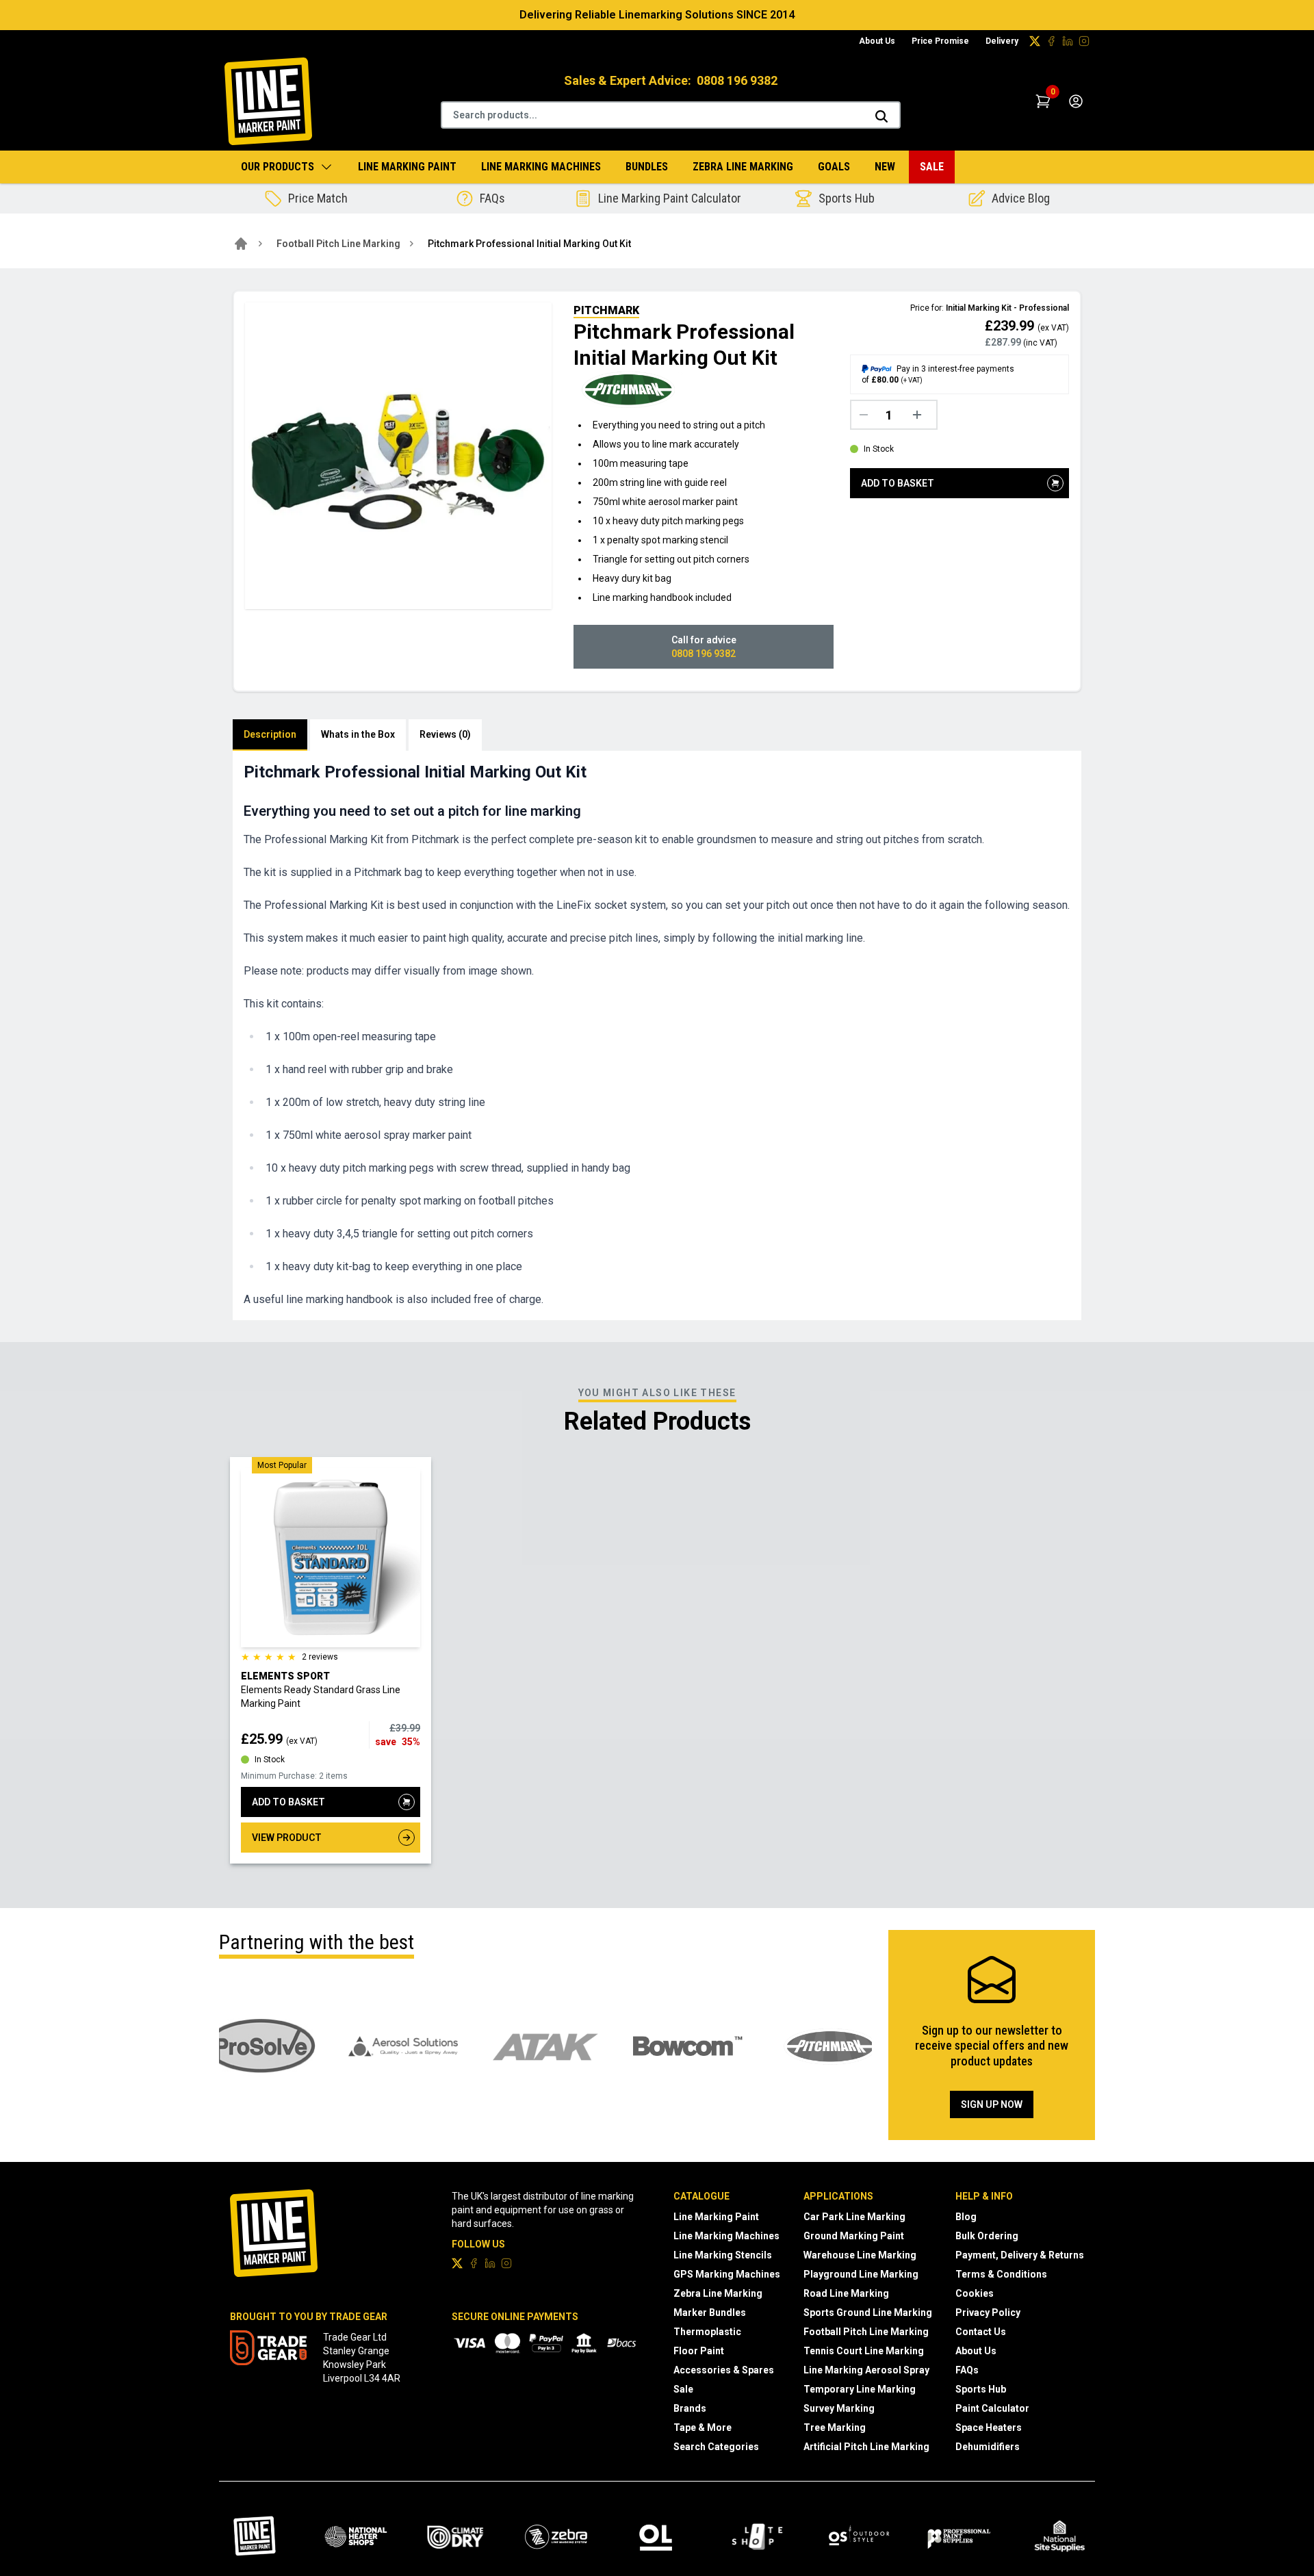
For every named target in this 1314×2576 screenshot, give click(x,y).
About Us (877, 41)
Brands (690, 2408)
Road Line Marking (846, 2293)
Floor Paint (699, 2351)
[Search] (881, 116)
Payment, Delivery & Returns (1020, 2255)
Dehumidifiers (988, 2447)
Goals (834, 167)
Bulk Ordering (987, 2236)
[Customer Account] (1076, 101)
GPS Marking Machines (727, 2274)
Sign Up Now (992, 2104)
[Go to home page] (241, 244)
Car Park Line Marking (854, 2217)
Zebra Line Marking (743, 167)
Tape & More (703, 2427)
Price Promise (940, 41)
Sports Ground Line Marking (868, 2313)
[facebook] (1051, 41)
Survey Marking (839, 2408)
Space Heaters (989, 2427)
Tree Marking (835, 2427)
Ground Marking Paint (854, 2236)
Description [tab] (270, 734)
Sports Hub (981, 2389)
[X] (1035, 41)
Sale (932, 167)
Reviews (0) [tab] (445, 734)
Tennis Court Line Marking (864, 2351)
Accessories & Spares (724, 2370)
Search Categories (716, 2447)
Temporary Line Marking (860, 2389)
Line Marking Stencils (723, 2255)
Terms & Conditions (1001, 2274)
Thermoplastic (707, 2332)
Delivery (1002, 41)
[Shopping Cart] (1043, 101)
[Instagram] (1084, 41)
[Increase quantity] (920, 415)
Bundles (647, 167)
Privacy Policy (988, 2313)
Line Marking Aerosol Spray (866, 2370)
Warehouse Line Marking (860, 2255)
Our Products (278, 167)
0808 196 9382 (737, 80)
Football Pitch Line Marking (338, 244)
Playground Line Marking (861, 2274)
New (885, 167)
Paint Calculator (992, 2408)
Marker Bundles (710, 2313)
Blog (966, 2217)
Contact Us (981, 2332)
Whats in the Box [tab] (358, 734)
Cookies (975, 2293)
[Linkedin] (1068, 41)
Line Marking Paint (407, 167)
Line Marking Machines (541, 167)
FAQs (967, 2370)
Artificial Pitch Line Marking (866, 2447)
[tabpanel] (657, 1035)
